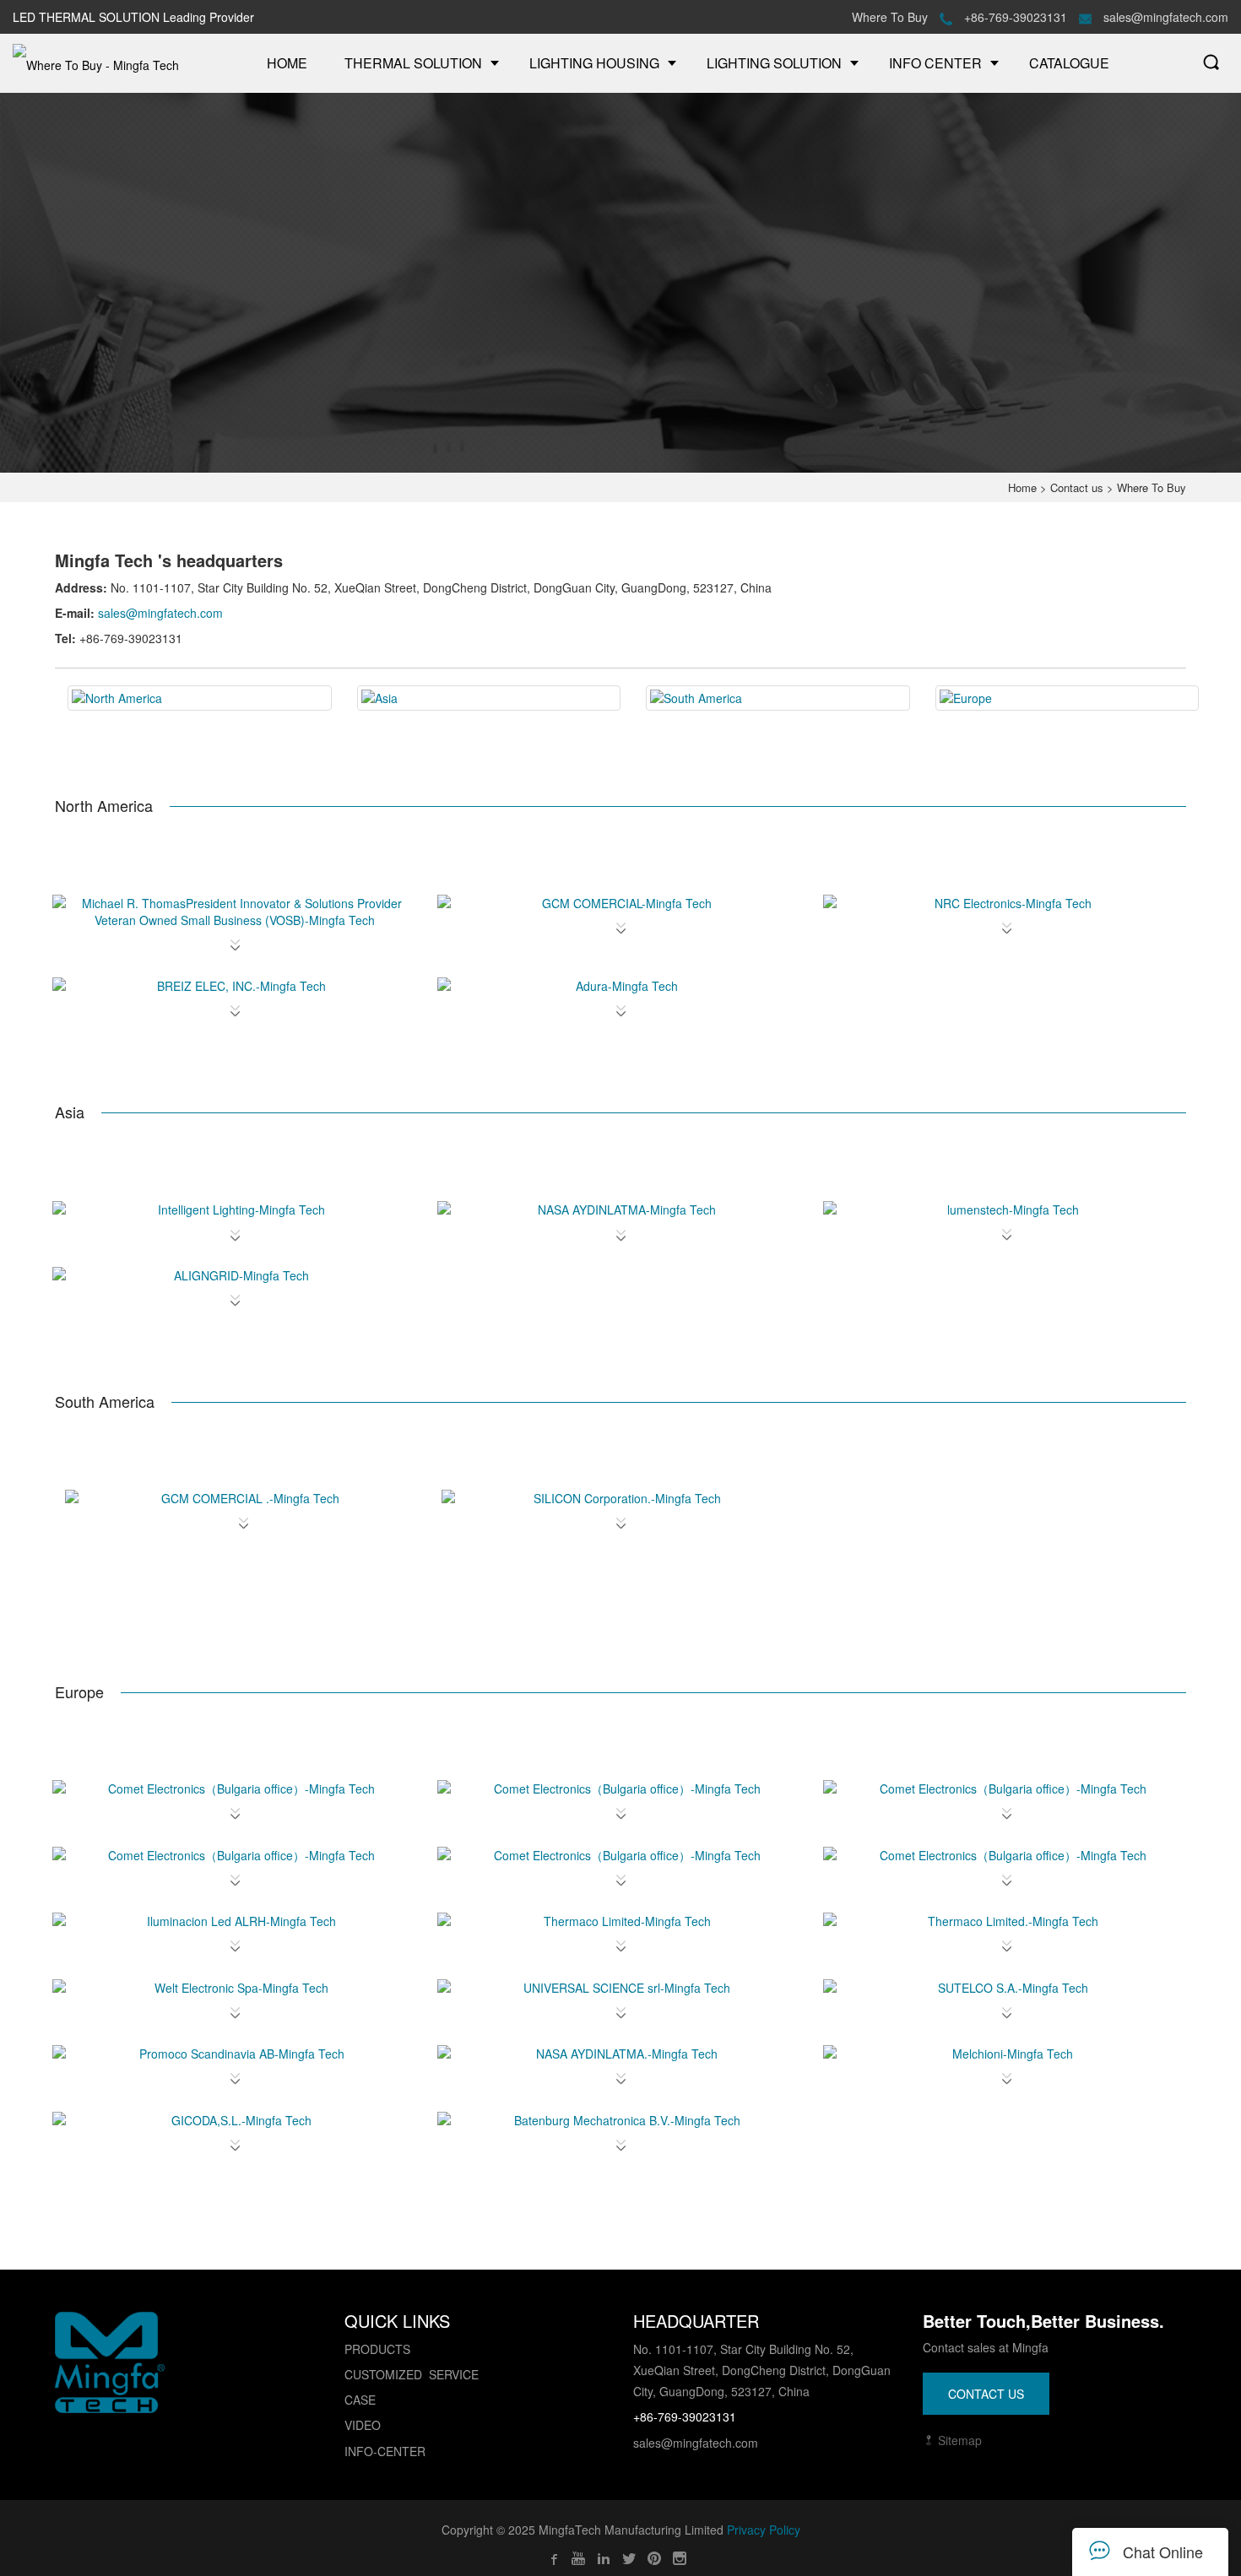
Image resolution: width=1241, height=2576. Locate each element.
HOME (287, 63)
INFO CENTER (935, 63)
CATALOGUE (1069, 63)
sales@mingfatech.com (1164, 17)
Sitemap (958, 2440)
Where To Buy (890, 17)
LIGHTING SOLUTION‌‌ (774, 63)
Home (1022, 487)
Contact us (1077, 487)
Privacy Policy (764, 2530)
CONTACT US (986, 2394)
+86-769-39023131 (1016, 17)
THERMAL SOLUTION (413, 63)
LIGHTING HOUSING (594, 63)
